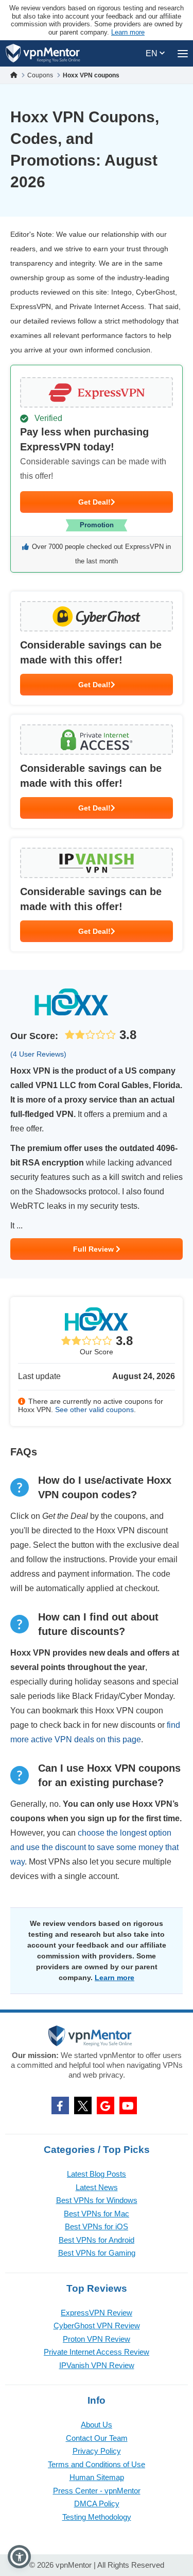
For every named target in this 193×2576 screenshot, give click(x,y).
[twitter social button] (83, 2105)
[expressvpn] (97, 469)
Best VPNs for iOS (97, 2226)
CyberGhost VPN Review (97, 2326)
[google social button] (106, 2105)
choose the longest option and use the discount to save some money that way (94, 1847)
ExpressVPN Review (97, 2313)
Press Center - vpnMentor (97, 2491)
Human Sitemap (97, 2477)
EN (153, 53)
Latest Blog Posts (97, 2174)
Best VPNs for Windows (97, 2200)
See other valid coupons (94, 1409)
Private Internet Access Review (97, 2352)
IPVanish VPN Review (97, 2365)
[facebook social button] (60, 2105)
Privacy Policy (97, 2451)
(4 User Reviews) (38, 1054)
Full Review (94, 1249)
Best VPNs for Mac (97, 2214)
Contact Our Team (97, 2438)
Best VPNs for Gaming (97, 2253)
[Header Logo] (43, 53)
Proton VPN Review (97, 2339)
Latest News (97, 2187)
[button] (19, 2557)
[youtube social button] (128, 2105)
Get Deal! (94, 502)
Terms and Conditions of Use (97, 2464)
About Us (97, 2425)
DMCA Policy (97, 2504)
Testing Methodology (97, 2517)
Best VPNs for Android (97, 2240)
